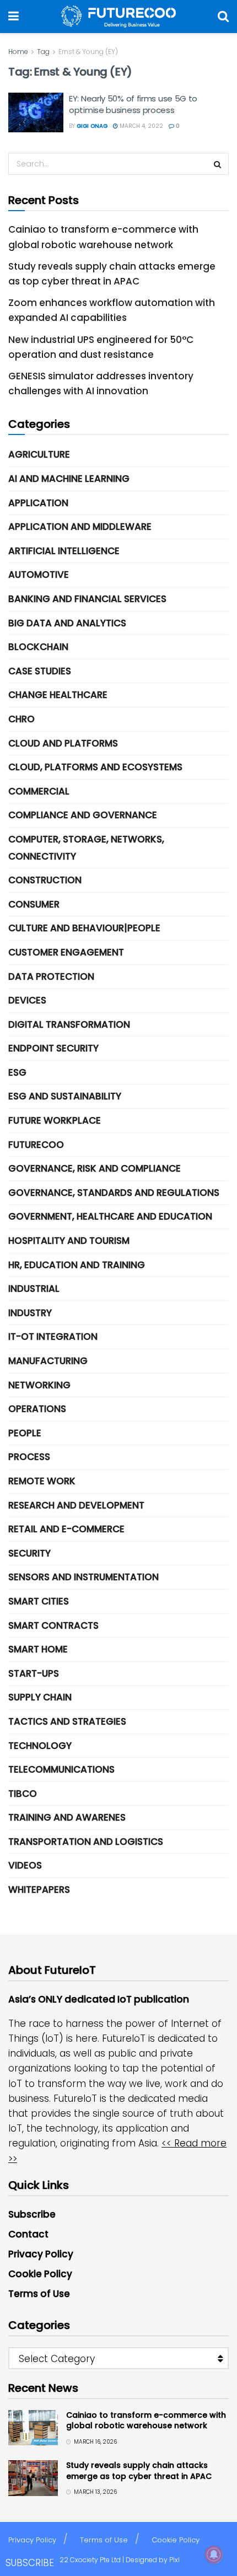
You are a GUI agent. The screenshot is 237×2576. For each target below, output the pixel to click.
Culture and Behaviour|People (84, 928)
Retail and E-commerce (66, 1529)
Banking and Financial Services (87, 599)
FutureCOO (36, 1145)
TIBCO (23, 1794)
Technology (40, 1746)
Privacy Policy (41, 2254)
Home (18, 52)
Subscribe (32, 2214)
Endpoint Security (53, 1048)
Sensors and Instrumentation (84, 1577)
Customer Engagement (66, 952)
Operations (37, 1409)
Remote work (42, 1481)
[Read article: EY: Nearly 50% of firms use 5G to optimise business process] (36, 112)
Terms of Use (39, 2294)
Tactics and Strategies (67, 1721)
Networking (39, 1385)
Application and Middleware (80, 527)
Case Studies (40, 671)
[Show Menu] (14, 17)
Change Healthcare (58, 695)
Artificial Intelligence (64, 551)
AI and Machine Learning (69, 479)
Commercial (39, 791)
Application (38, 503)
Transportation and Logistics (86, 1842)
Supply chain (40, 1697)
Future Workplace (55, 1120)
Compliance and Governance (83, 815)
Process (29, 1457)
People (25, 1433)
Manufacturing (48, 1361)
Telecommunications (61, 1769)
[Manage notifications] (214, 2554)
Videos (25, 1865)
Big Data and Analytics (67, 623)
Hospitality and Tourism (69, 1241)
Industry (30, 1313)
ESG (17, 1072)
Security (29, 1553)
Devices (27, 1000)
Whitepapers (39, 1890)
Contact (28, 2234)
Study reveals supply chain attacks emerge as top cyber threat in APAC (139, 2471)
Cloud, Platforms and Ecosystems (95, 767)
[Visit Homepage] (118, 17)
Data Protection (51, 976)
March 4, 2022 (141, 126)
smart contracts (53, 1625)
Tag (43, 52)
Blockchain (38, 647)
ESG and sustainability (65, 1096)
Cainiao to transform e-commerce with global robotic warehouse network (146, 2421)
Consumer (34, 904)
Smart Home (38, 1649)
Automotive (39, 575)
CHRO (21, 719)
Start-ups (34, 1673)
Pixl (174, 2560)
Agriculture (39, 454)
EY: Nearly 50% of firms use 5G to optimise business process (133, 104)
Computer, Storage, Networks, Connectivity (86, 848)
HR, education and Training (77, 1265)
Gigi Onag (92, 126)
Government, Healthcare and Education (110, 1216)
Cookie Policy (40, 2274)
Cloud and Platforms (63, 743)
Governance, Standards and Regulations (114, 1193)
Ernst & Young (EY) (88, 52)
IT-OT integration (53, 1337)
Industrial (34, 1289)
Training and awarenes (67, 1817)
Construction (45, 880)
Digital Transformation (69, 1024)
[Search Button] (223, 17)
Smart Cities (39, 1601)
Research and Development (76, 1505)
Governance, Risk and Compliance (95, 1168)
